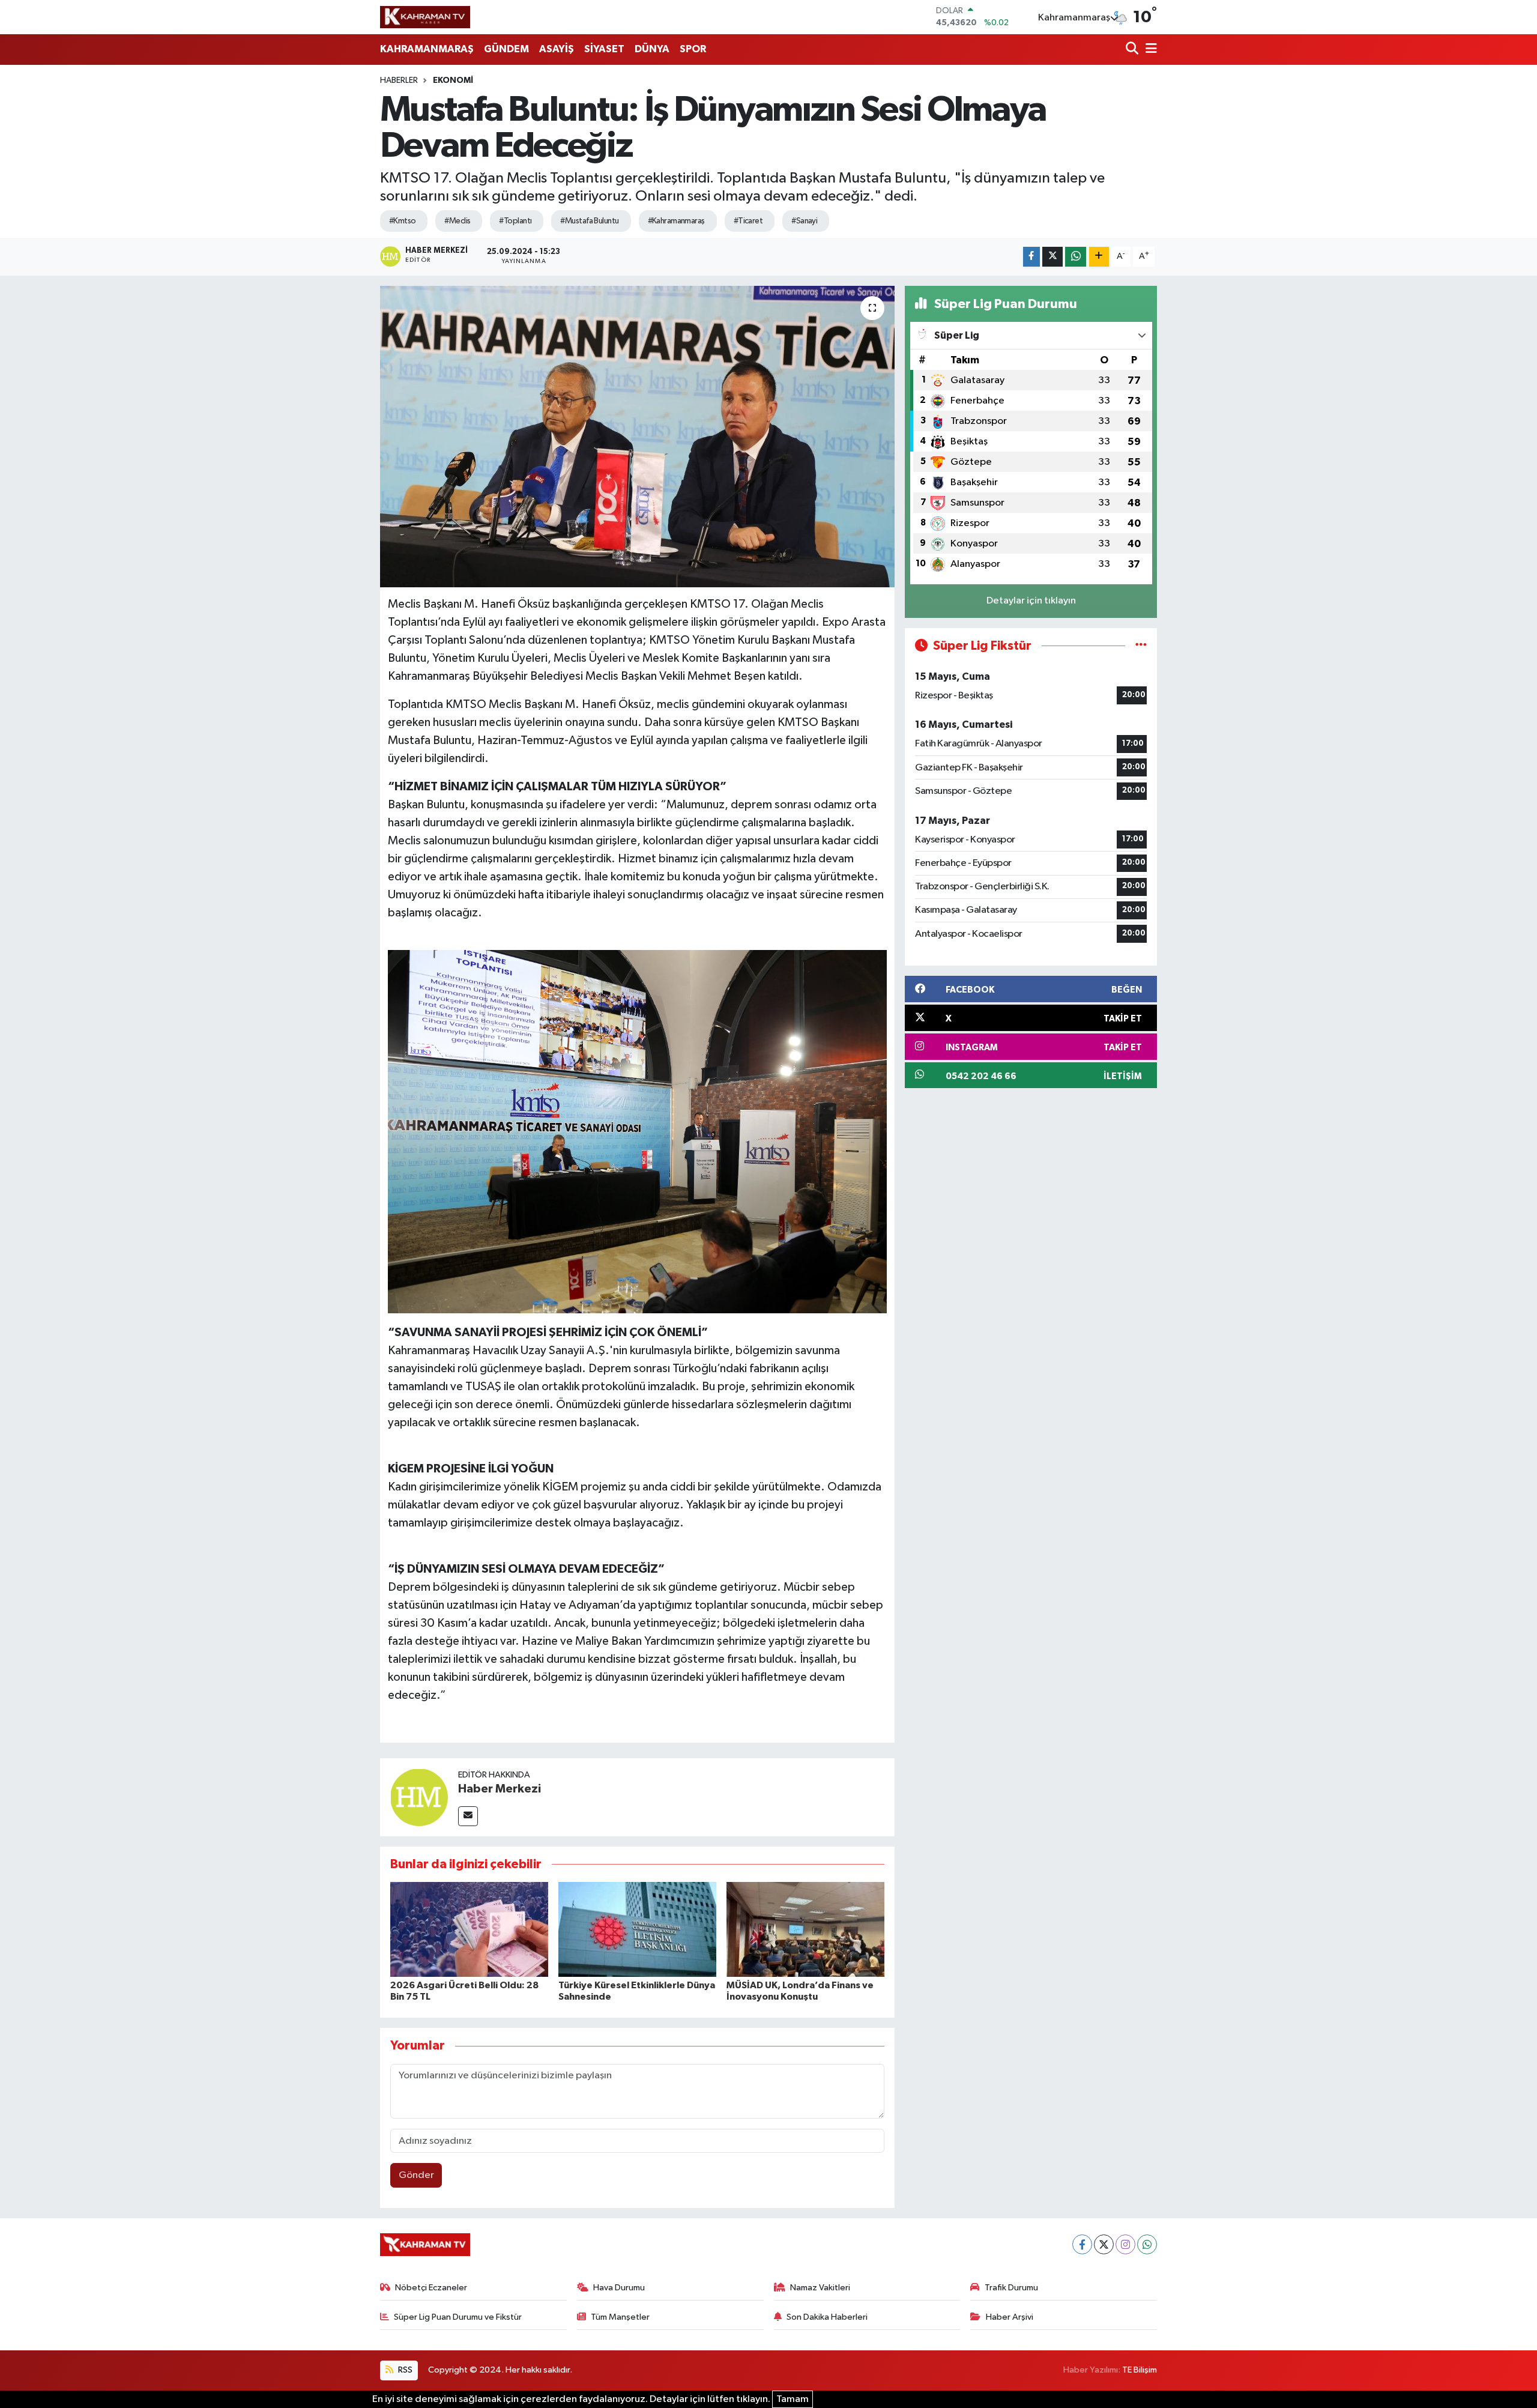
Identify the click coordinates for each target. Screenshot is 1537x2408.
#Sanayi (804, 221)
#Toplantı (515, 221)
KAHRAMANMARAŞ (427, 49)
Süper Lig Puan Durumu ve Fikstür (458, 2317)
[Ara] (1133, 50)
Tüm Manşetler (620, 2317)
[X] (1104, 2244)
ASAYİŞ (557, 49)
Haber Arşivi (1010, 2317)
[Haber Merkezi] (419, 1797)
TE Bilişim (1140, 2370)
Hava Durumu (619, 2288)
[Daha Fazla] (1099, 257)
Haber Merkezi (500, 1789)
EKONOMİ (453, 80)
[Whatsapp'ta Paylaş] (1076, 257)
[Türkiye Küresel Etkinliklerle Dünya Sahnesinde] (637, 1929)
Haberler (399, 80)
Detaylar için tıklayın (1031, 601)
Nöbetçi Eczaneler (431, 2288)
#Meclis (457, 221)
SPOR (693, 49)
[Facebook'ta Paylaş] (1031, 257)
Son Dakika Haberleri (827, 2317)
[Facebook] (1082, 2244)
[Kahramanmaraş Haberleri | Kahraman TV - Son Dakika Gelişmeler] (425, 17)
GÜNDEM (506, 49)
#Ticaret (748, 221)
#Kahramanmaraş (676, 221)
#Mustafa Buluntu (589, 221)
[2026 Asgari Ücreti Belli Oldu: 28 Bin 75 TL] (469, 1929)
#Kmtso (403, 221)
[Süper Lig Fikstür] (1141, 646)
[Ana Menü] (1149, 50)
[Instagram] (1125, 2244)
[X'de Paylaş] (1052, 257)
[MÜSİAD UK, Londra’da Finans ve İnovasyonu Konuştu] (805, 1929)
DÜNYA (652, 49)
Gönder (416, 2175)
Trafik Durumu (1011, 2288)
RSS (404, 2370)
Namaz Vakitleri (820, 2288)
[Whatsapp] (1147, 2244)
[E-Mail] (468, 1816)
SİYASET (604, 49)
